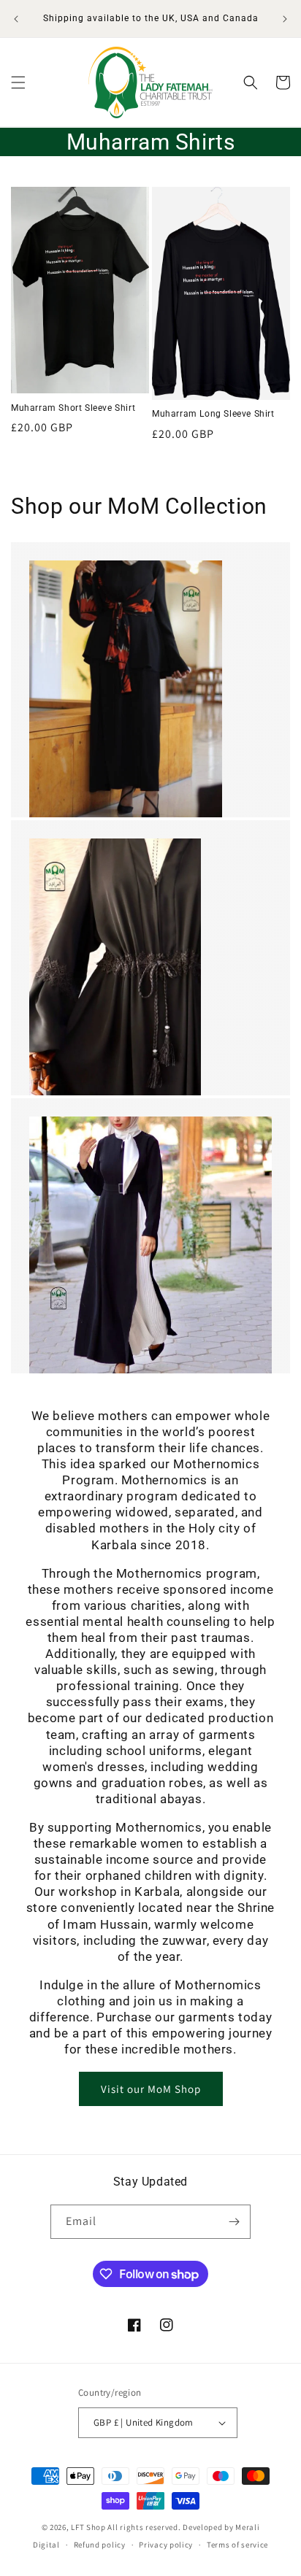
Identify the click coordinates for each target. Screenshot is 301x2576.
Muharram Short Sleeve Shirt (73, 408)
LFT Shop (88, 2527)
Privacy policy (166, 2545)
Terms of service (237, 2545)
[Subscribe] (234, 2222)
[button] (18, 82)
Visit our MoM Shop (151, 2089)
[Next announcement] (285, 19)
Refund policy (100, 2545)
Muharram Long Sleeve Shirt (213, 414)
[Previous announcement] (16, 19)
